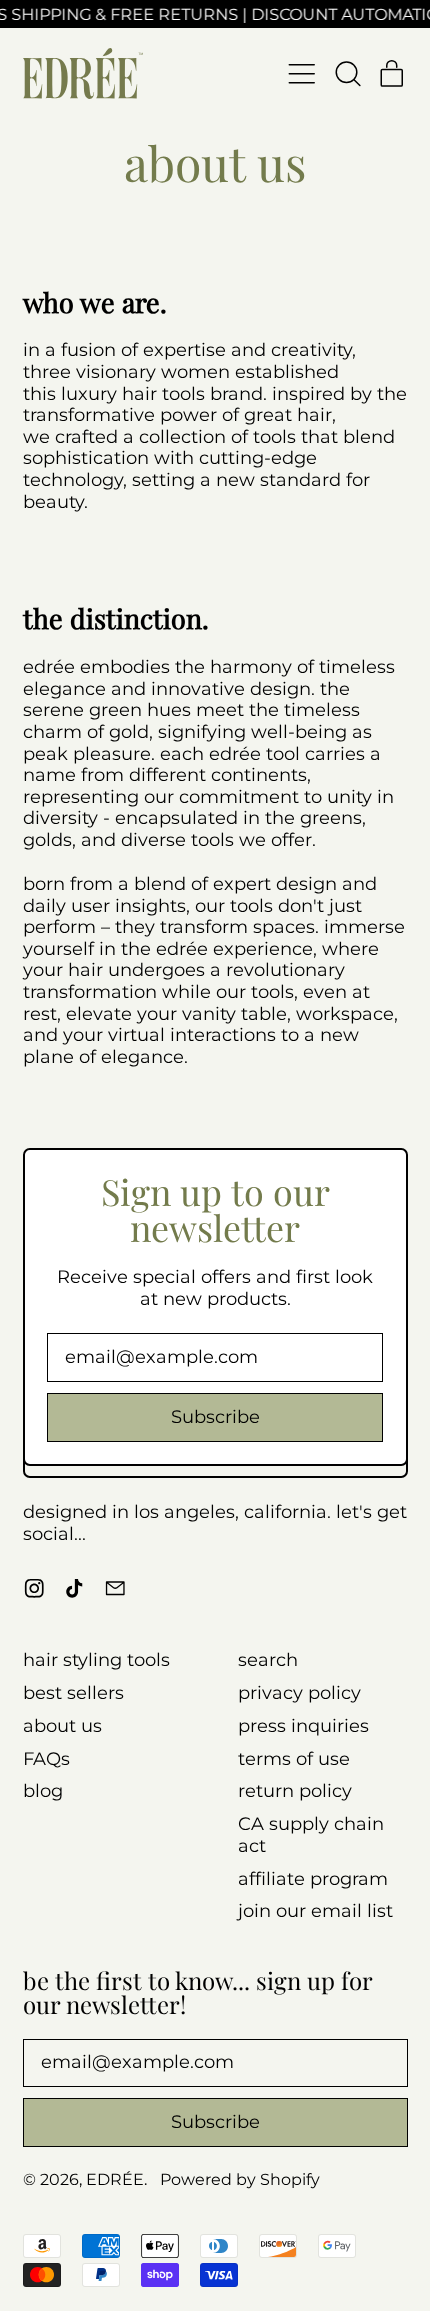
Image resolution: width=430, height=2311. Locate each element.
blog (43, 1791)
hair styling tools (96, 1660)
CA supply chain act (311, 1835)
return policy (295, 1791)
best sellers (73, 1693)
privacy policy (299, 1693)
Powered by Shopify (240, 2179)
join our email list (315, 1911)
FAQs (46, 1759)
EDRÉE (115, 2179)
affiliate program (313, 1879)
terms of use (294, 1759)
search (268, 1660)
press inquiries (303, 1726)
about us (62, 1726)
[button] (347, 74)
